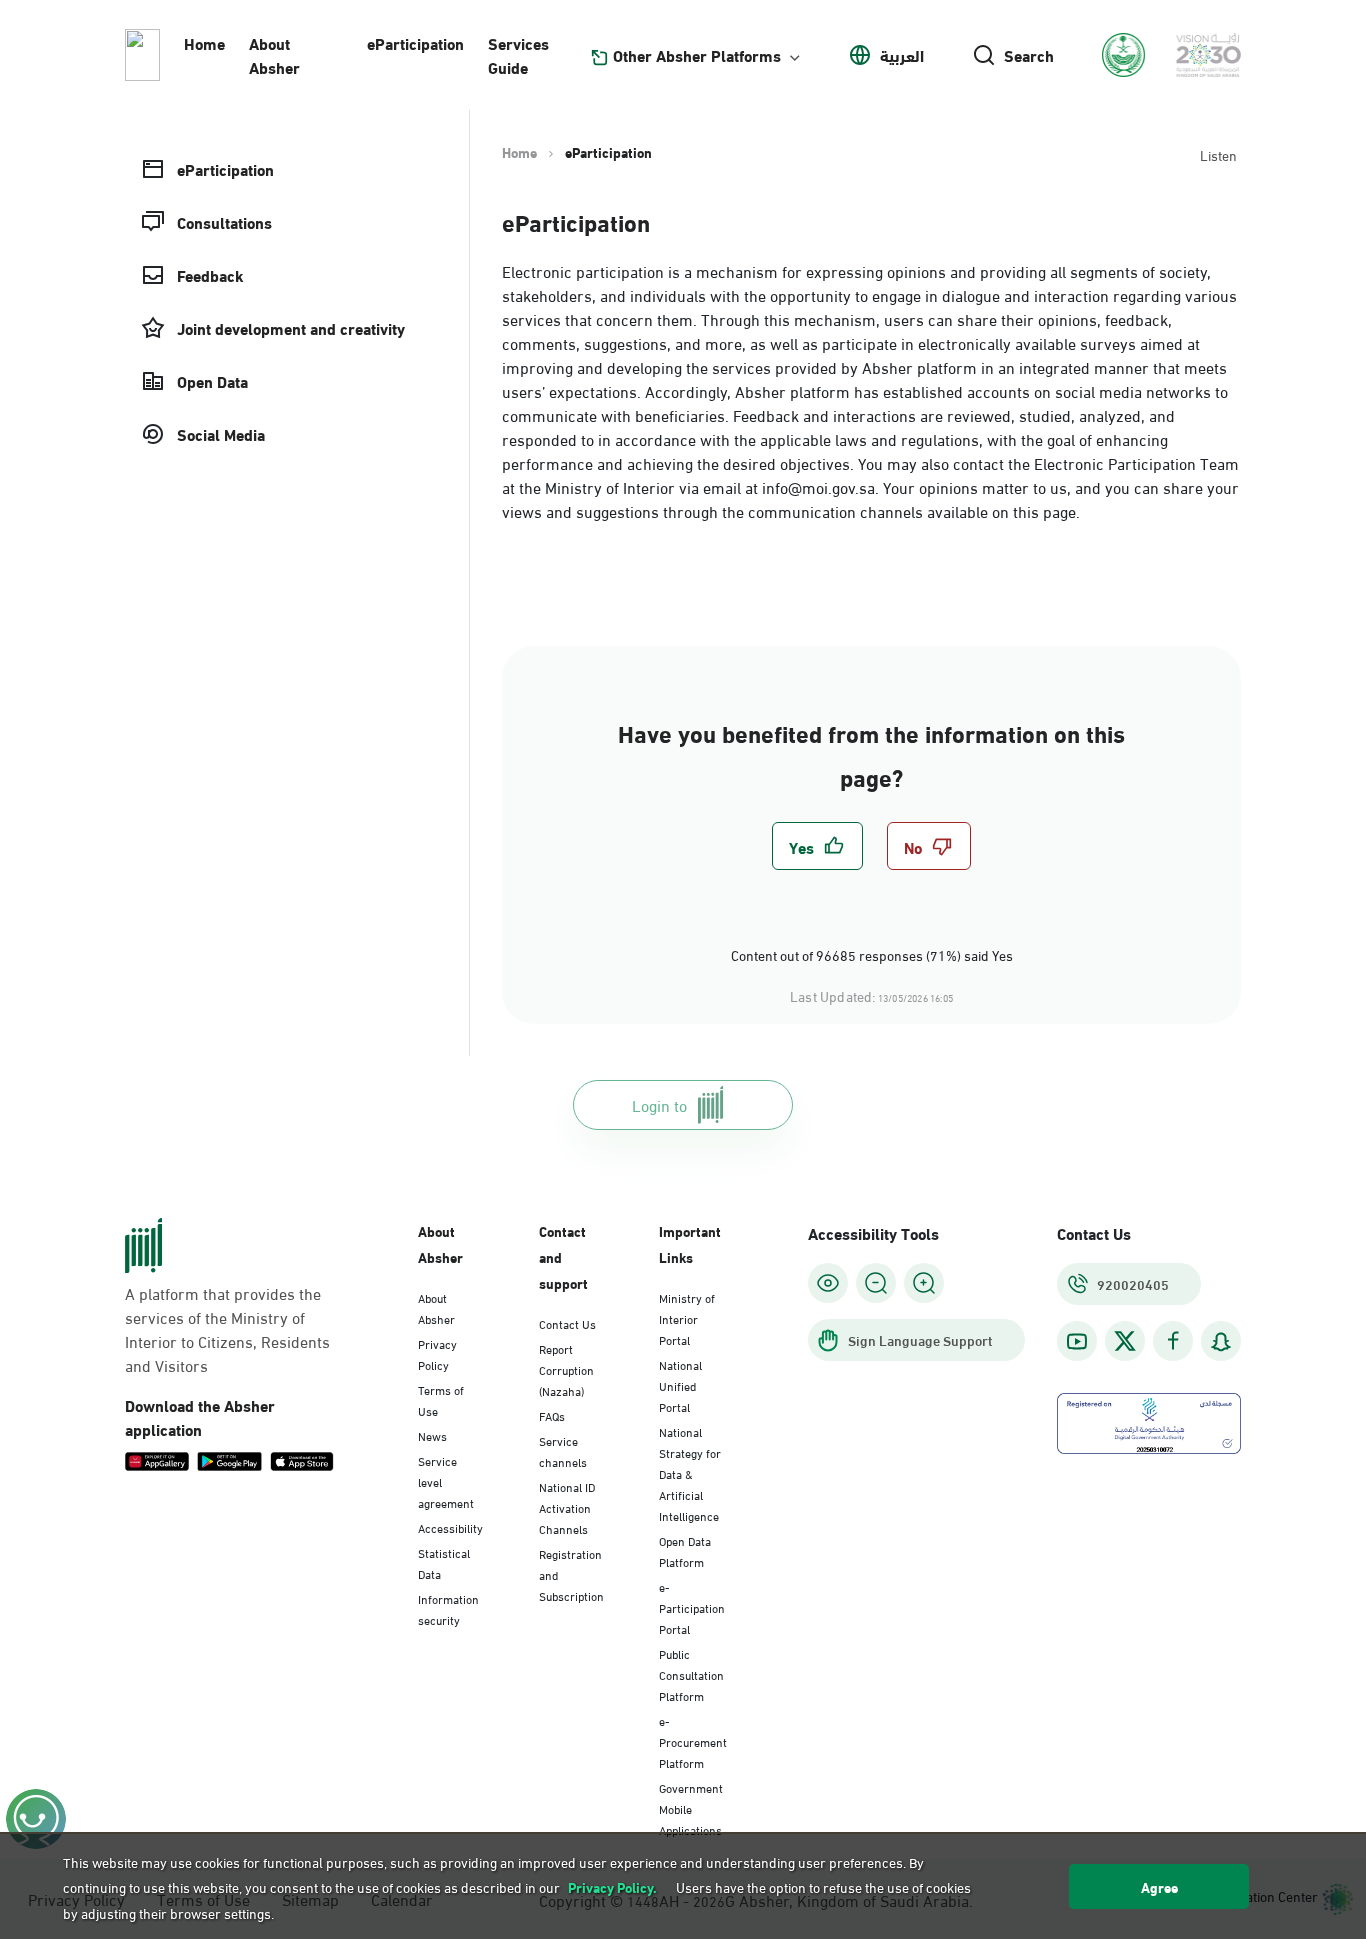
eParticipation (415, 42)
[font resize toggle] (876, 1283)
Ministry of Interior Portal (687, 1318)
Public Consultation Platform (691, 1674)
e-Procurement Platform (693, 1741)
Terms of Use (441, 1399)
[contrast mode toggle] (828, 1283)
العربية (902, 55)
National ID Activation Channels (567, 1507)
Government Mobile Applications (691, 1808)
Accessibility (450, 1527)
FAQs (552, 1415)
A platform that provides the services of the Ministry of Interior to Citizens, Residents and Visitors (227, 1329)
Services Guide (518, 54)
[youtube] (1077, 1341)
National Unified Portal (680, 1385)
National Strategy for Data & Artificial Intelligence (690, 1473)
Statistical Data (444, 1562)
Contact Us (567, 1323)
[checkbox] (817, 846)
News (432, 1435)
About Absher (274, 54)
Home (204, 42)
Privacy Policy (437, 1353)
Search (1029, 55)
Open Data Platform (685, 1550)
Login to (659, 1104)
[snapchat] (1221, 1341)
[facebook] (1173, 1341)
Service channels (563, 1450)
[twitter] (1125, 1341)
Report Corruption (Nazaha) (566, 1369)
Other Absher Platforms (697, 55)
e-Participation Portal (692, 1607)
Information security (448, 1608)
